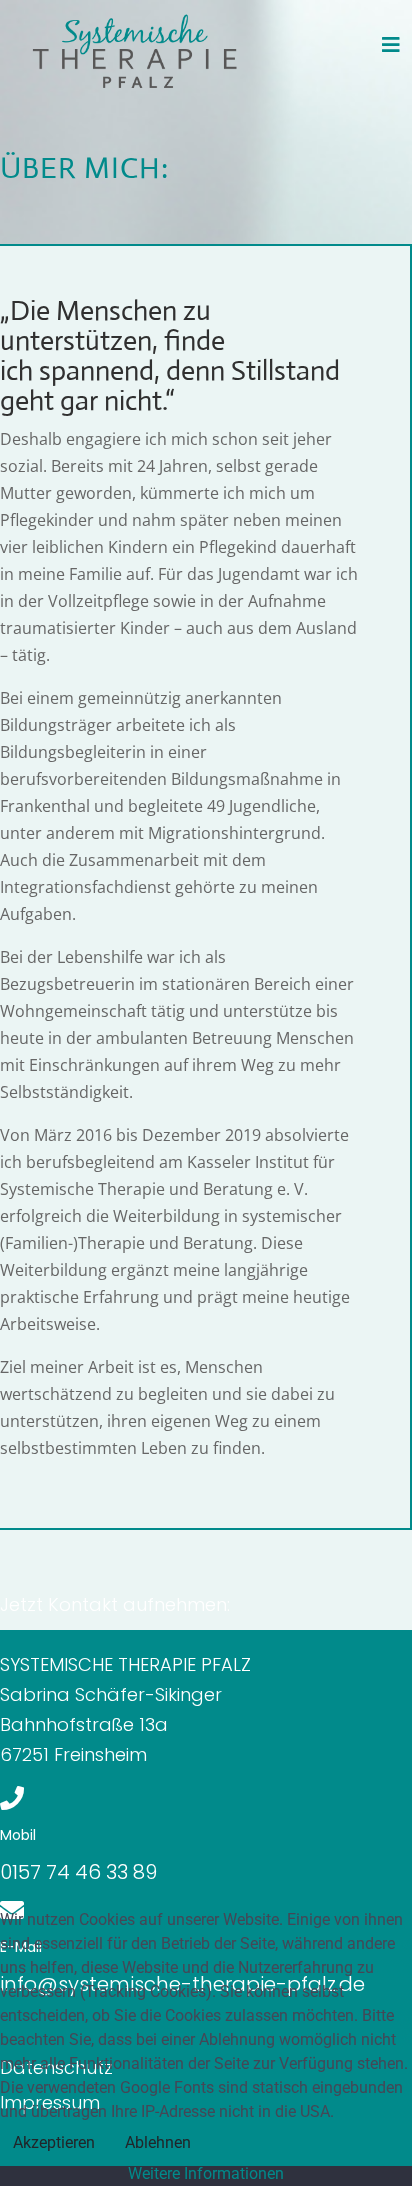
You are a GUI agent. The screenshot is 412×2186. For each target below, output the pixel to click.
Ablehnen (158, 2142)
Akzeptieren (54, 2142)
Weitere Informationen (206, 2173)
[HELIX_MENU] (391, 45)
